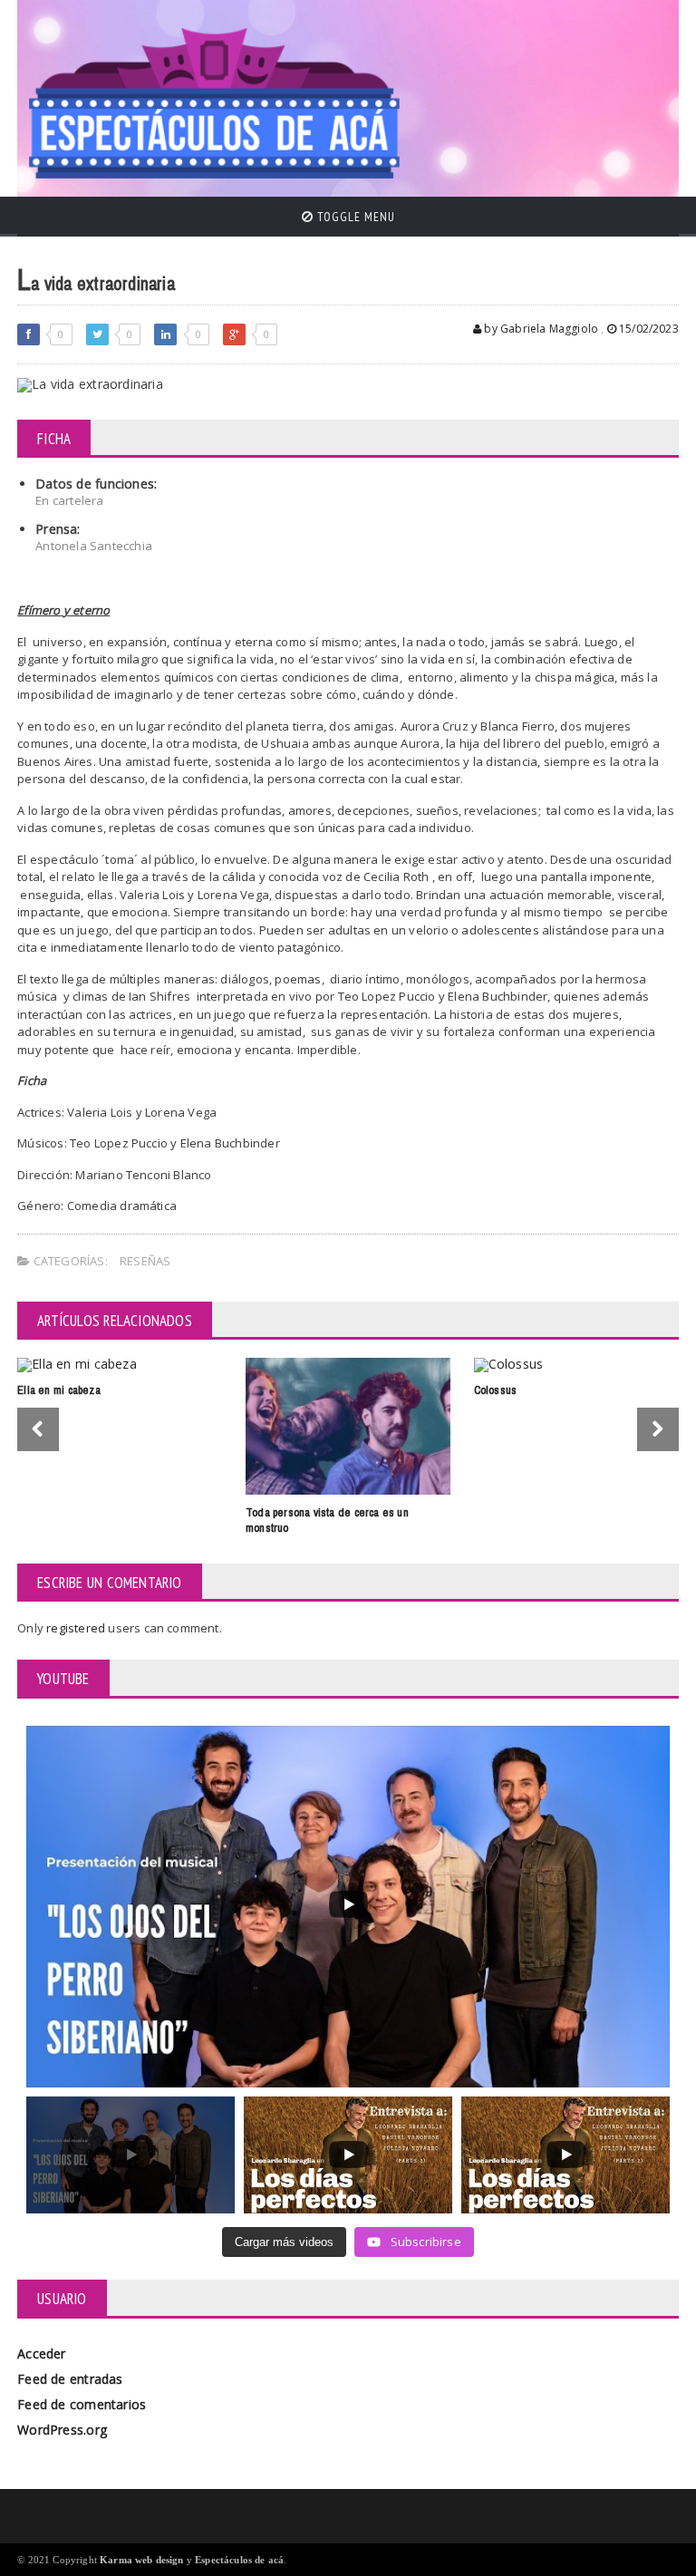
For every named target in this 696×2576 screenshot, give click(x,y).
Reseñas (145, 1261)
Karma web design (142, 2560)
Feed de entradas (70, 2379)
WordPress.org (62, 2430)
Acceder (41, 2353)
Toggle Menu (354, 217)
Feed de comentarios (82, 2404)
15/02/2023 (648, 329)
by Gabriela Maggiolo (540, 329)
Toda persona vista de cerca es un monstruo (327, 1520)
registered (77, 1628)
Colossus (496, 1390)
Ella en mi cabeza (59, 1390)
